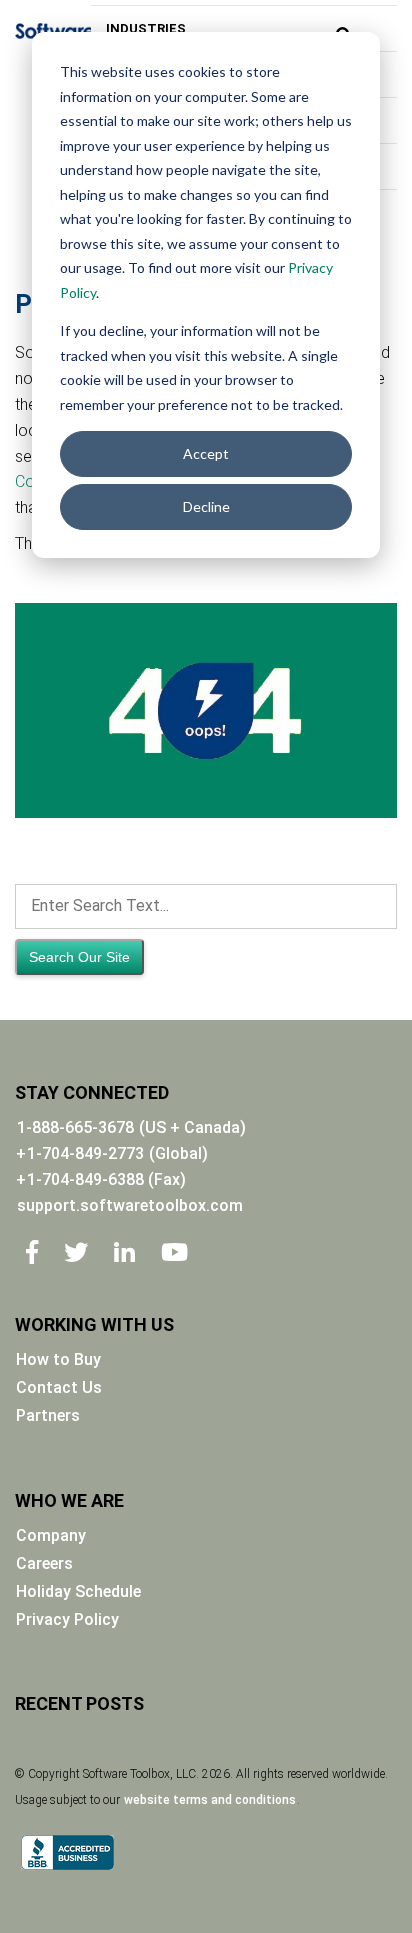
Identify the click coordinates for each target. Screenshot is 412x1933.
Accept (206, 453)
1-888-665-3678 (75, 1127)
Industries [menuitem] (146, 28)
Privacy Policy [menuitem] (67, 1619)
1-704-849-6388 (106, 1179)
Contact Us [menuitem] (59, 1387)
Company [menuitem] (51, 1535)
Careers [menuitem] (44, 1563)
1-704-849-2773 (85, 1153)
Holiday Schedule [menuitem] (78, 1591)
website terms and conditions (210, 1800)
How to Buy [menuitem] (58, 1359)
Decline (206, 506)
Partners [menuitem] (48, 1415)
